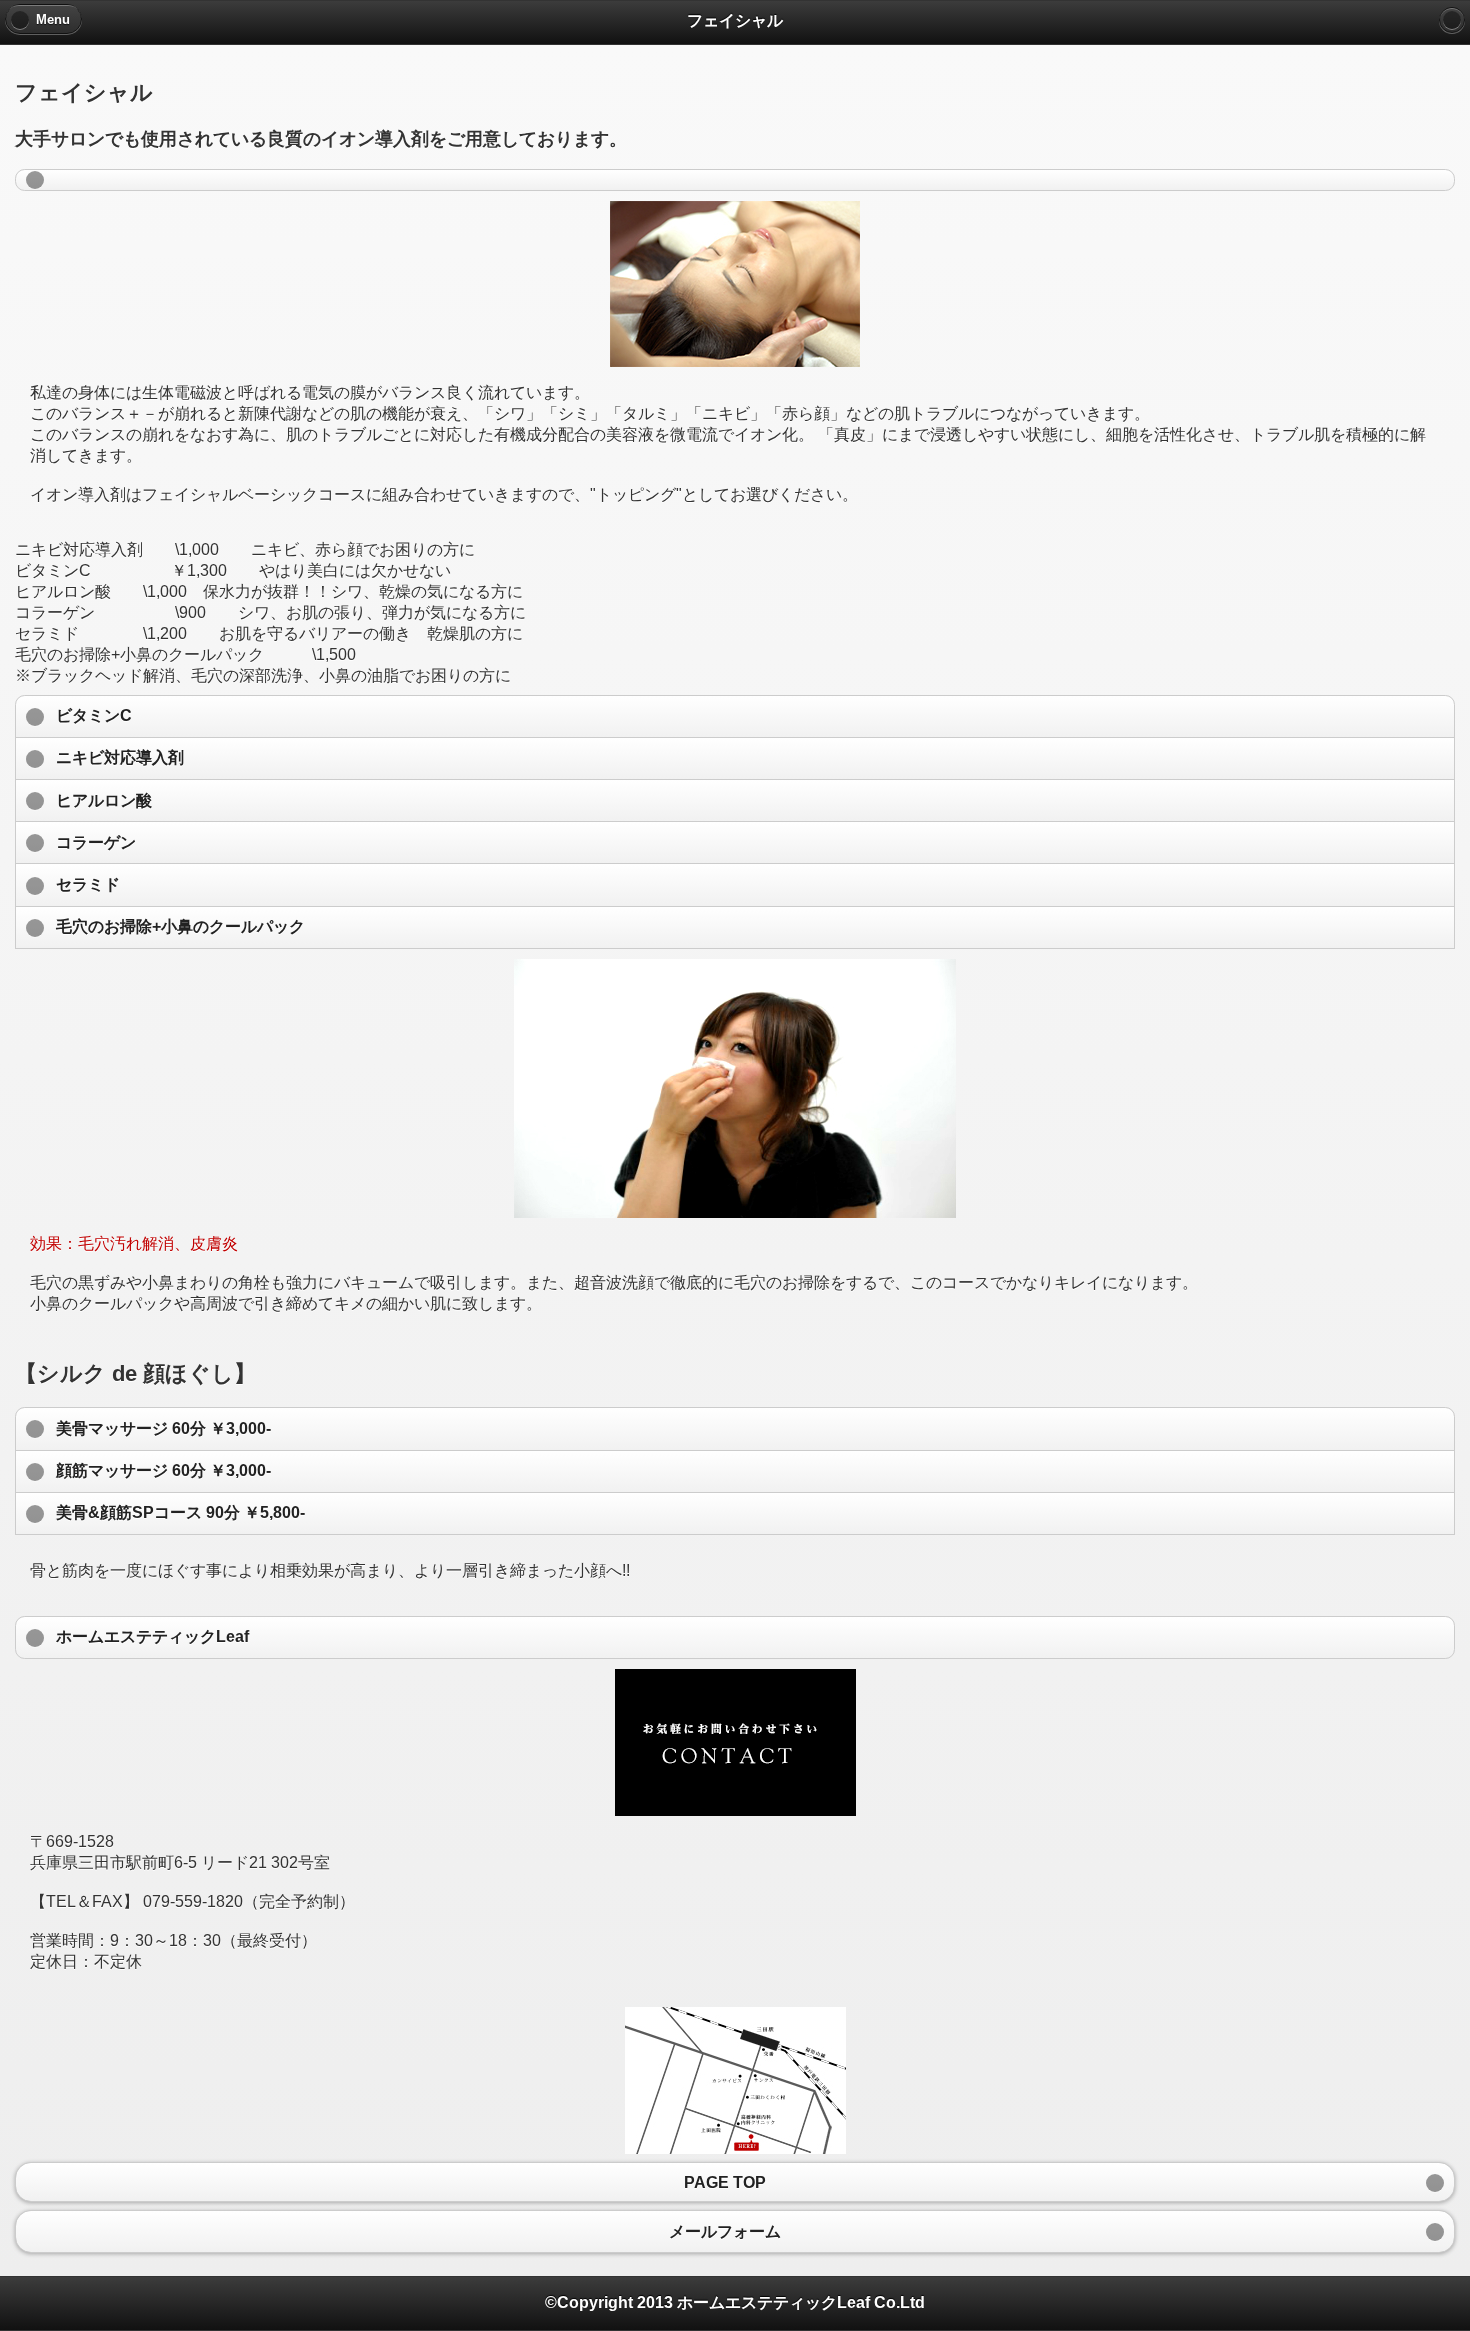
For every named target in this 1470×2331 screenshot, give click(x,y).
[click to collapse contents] (735, 180)
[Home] (1452, 20)
